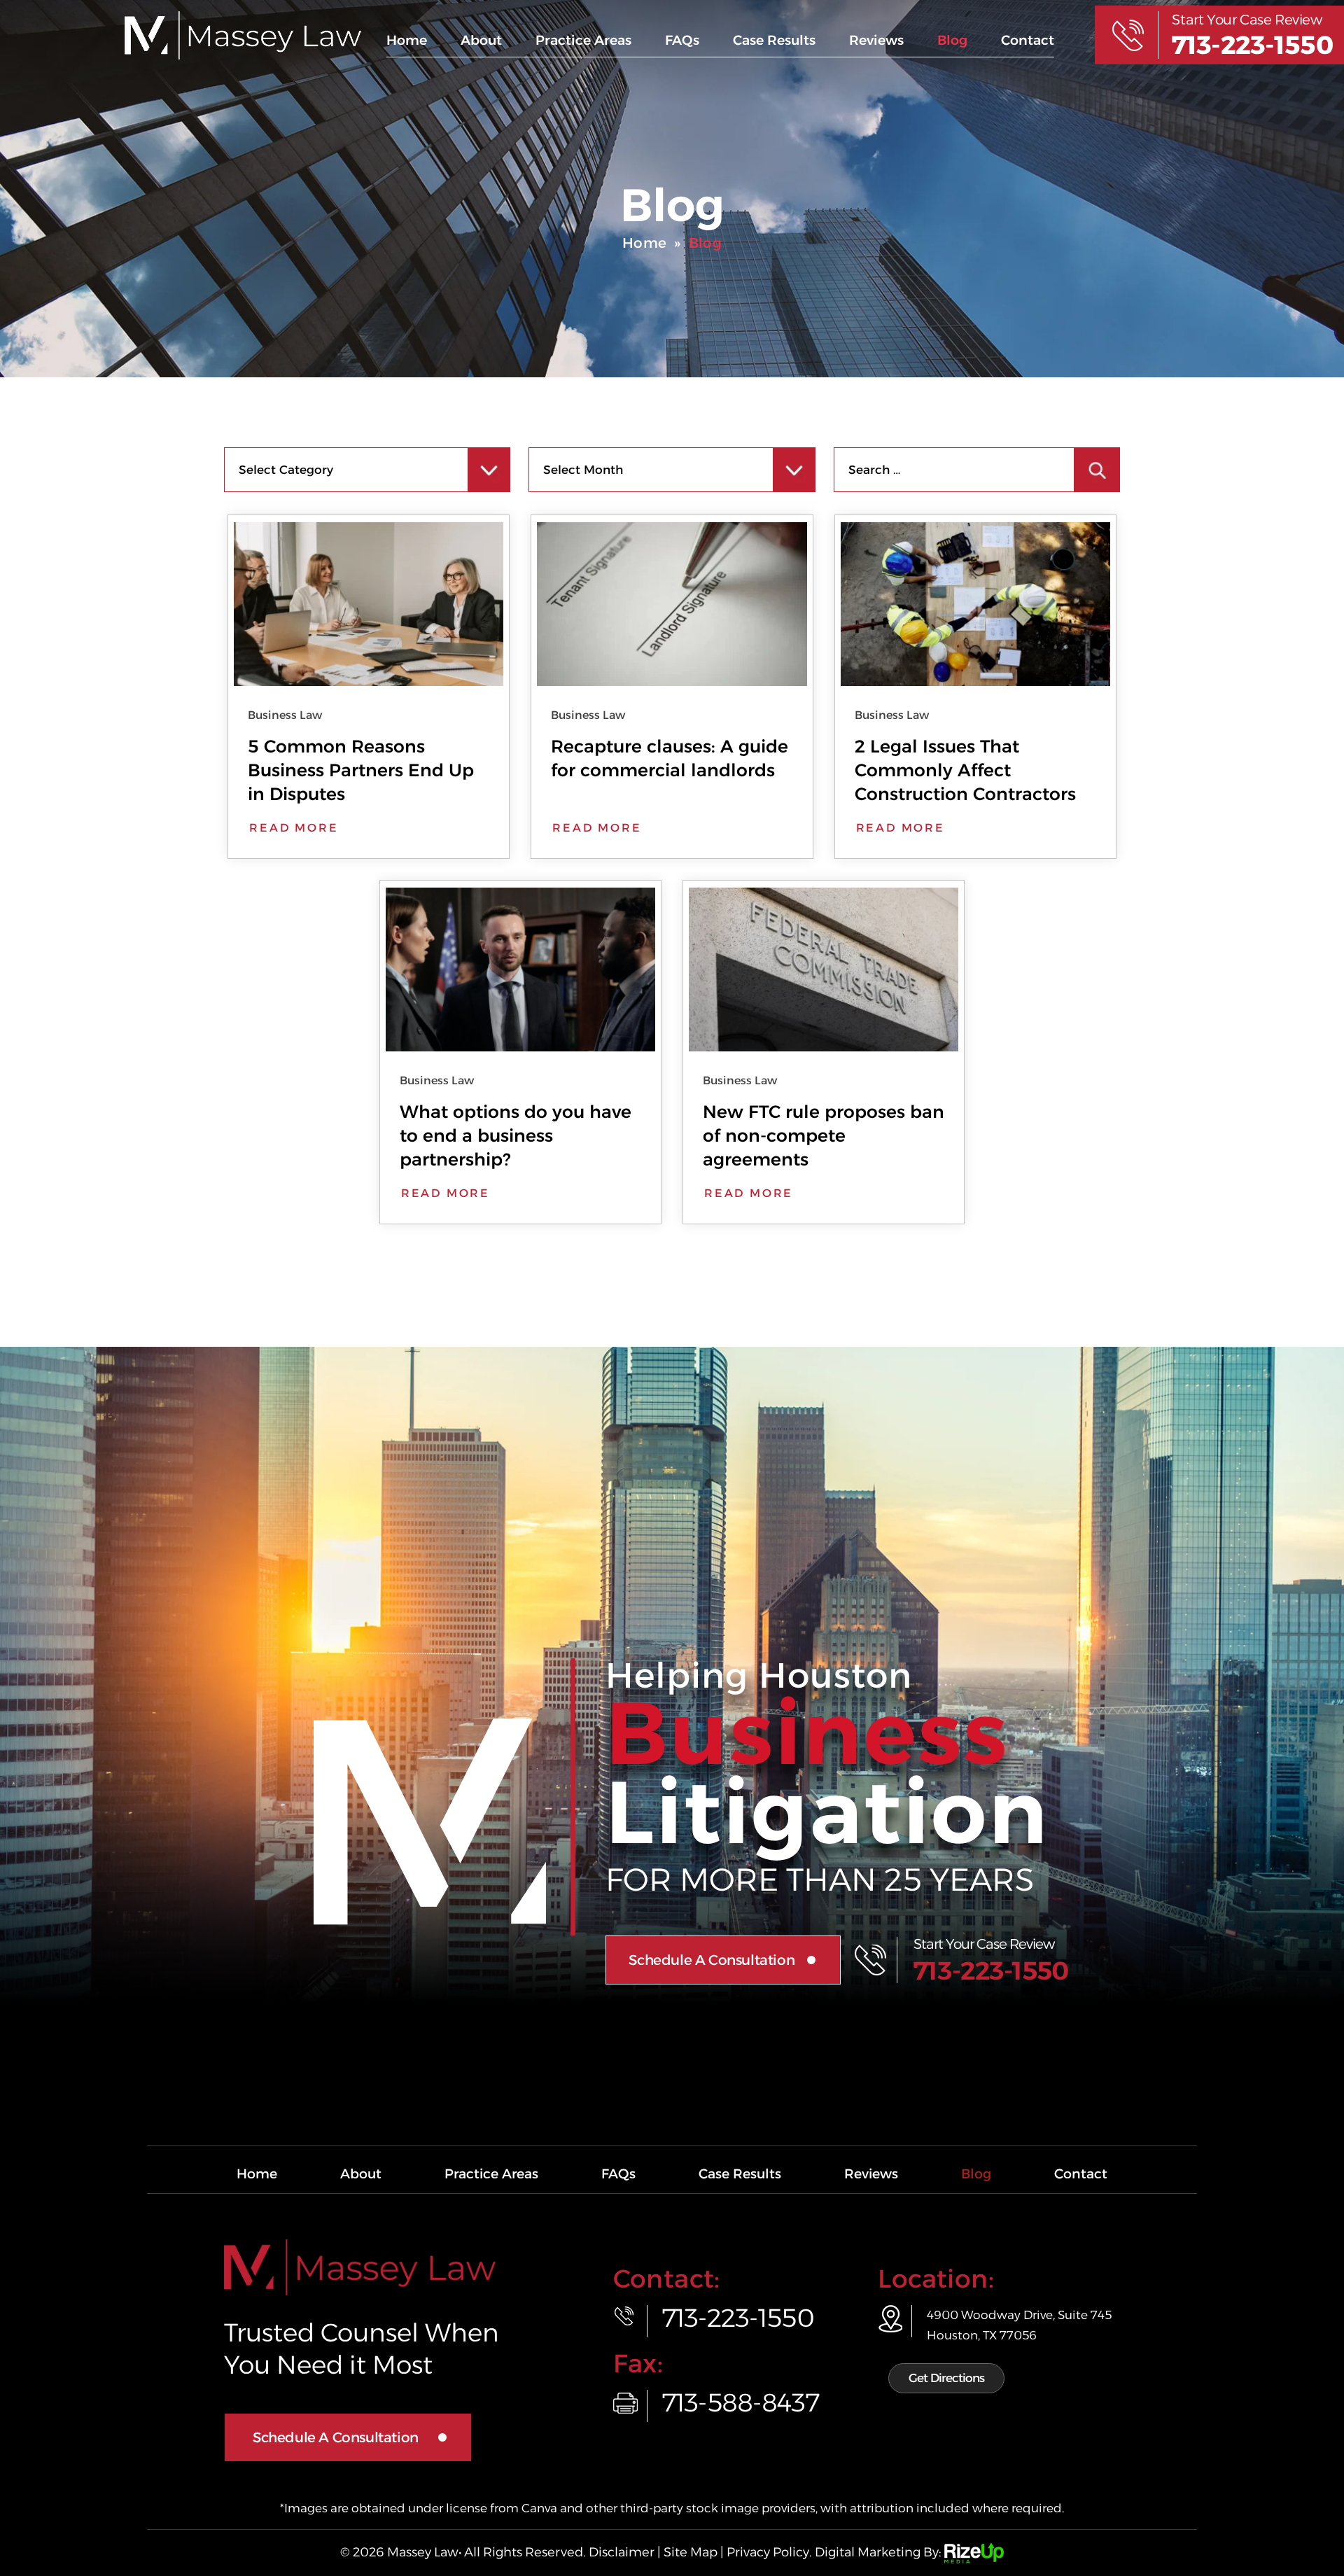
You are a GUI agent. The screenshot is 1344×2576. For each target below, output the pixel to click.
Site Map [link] (691, 2552)
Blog (952, 40)
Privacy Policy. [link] (769, 2552)
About (481, 40)
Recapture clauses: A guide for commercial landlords (670, 758)
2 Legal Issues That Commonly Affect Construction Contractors (965, 770)
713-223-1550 (1252, 45)
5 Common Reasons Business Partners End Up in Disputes (361, 770)
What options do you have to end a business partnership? (516, 1135)
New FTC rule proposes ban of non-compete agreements (824, 1135)
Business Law (285, 715)
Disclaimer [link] (622, 2552)
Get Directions (946, 2378)
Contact (1028, 40)
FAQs (682, 40)
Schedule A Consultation (712, 1960)
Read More (294, 828)
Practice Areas (583, 40)
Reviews (876, 40)
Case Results (774, 40)
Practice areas (491, 2174)
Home (407, 40)
